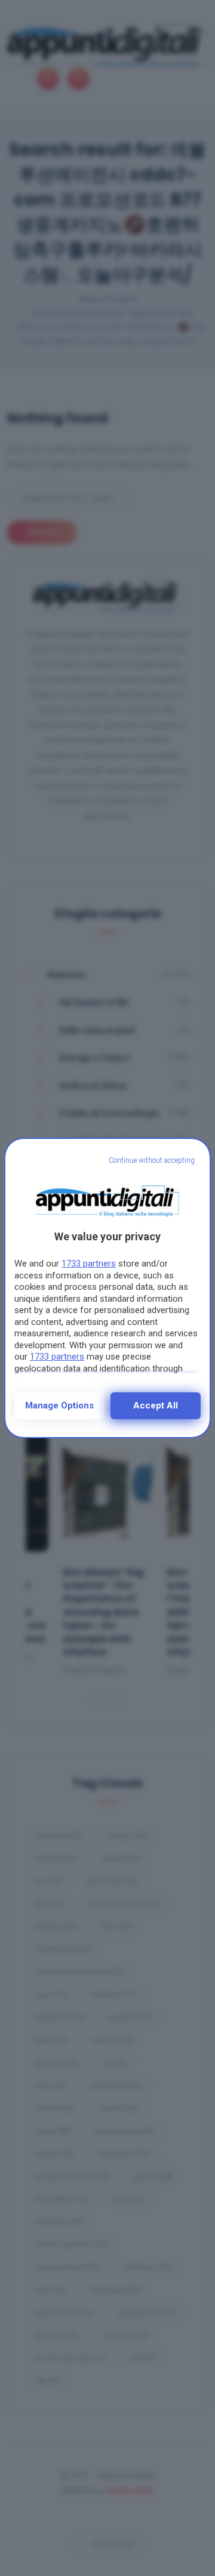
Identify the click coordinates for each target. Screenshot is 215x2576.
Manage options (59, 1405)
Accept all (156, 1405)
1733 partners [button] (89, 1264)
